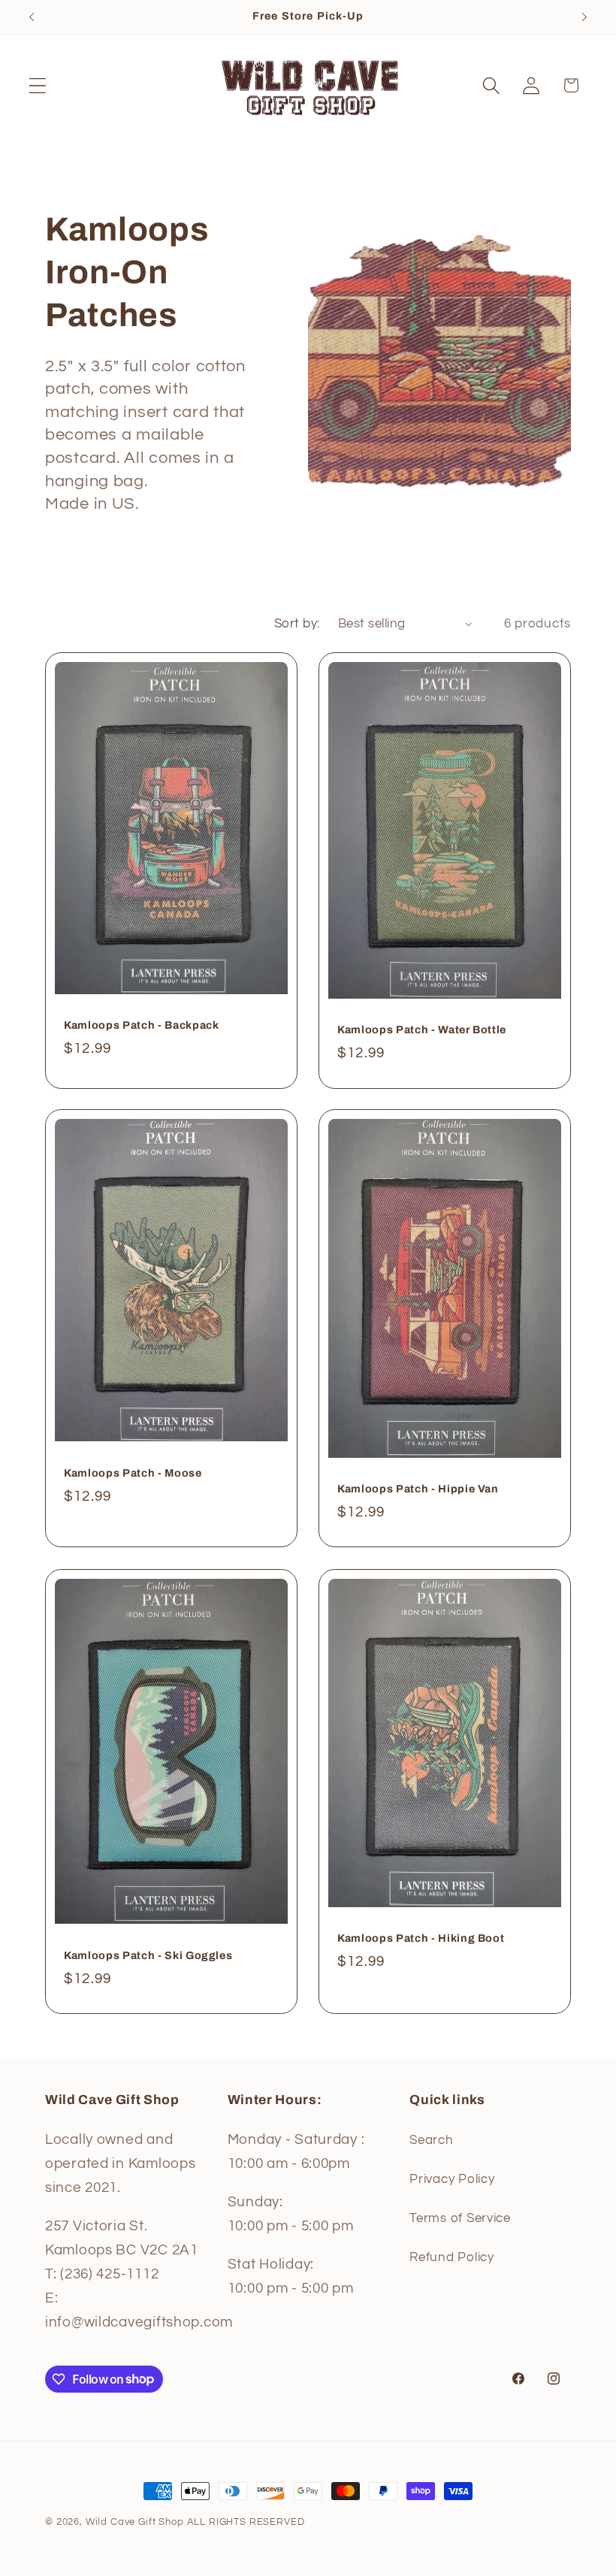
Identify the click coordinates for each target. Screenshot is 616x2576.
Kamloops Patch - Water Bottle (422, 1029)
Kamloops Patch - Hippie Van (418, 1489)
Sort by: (297, 624)
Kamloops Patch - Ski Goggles (148, 1955)
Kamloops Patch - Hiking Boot (421, 1938)
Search (431, 2140)
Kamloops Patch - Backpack (142, 1025)
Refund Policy (451, 2257)
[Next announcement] (584, 17)
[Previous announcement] (32, 17)
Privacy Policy (452, 2179)
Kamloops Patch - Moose (133, 1473)
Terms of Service (460, 2218)
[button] (38, 85)
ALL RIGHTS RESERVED (246, 2522)
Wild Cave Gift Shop (135, 2522)
